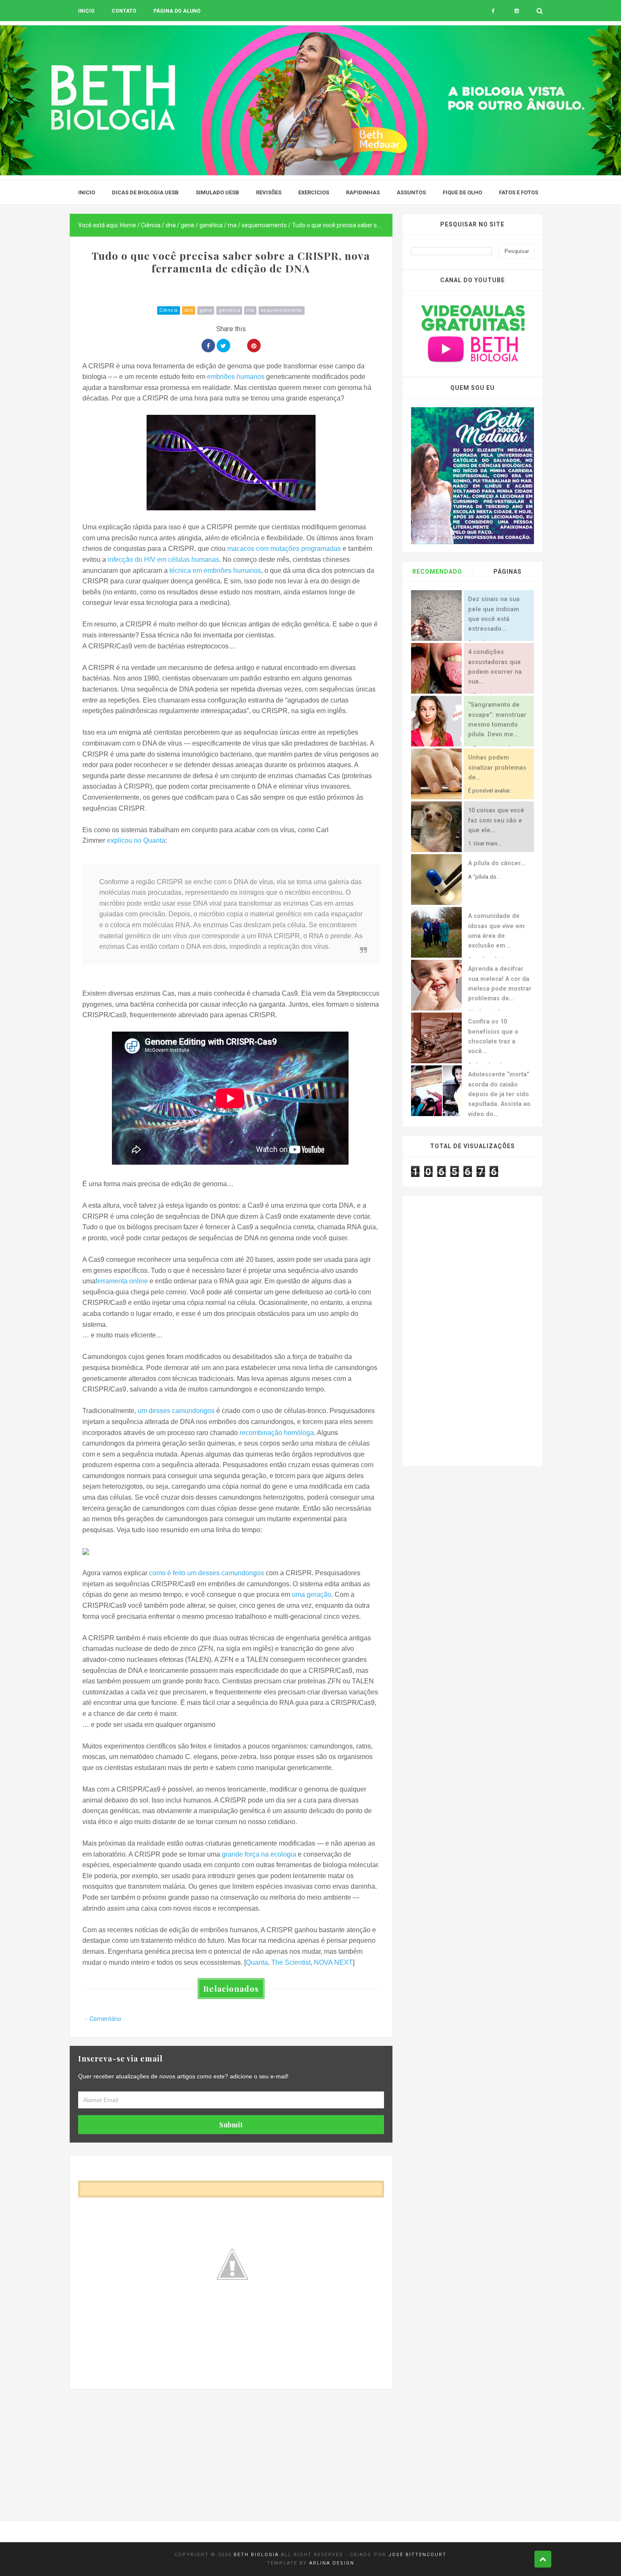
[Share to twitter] (223, 346)
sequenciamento (282, 310)
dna (189, 310)
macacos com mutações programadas (284, 549)
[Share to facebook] (208, 346)
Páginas (508, 572)
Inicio (86, 11)
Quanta (257, 1962)
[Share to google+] (239, 346)
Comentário (105, 2019)
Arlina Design (332, 2563)
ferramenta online (122, 1281)
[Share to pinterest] (254, 346)
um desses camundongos (176, 1411)
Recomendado (437, 572)
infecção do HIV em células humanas (163, 560)
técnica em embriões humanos (215, 570)
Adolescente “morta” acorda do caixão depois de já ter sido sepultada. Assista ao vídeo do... (499, 1094)
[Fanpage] (493, 11)
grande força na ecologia (259, 1854)
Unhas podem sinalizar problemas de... (497, 768)
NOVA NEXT (333, 1962)
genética (229, 310)
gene (206, 310)
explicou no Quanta (136, 840)
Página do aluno (177, 11)
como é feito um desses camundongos (207, 1573)
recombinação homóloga (277, 1433)
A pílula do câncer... (497, 863)
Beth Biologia (256, 2555)
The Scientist (291, 1962)
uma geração (312, 1594)
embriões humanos (236, 377)
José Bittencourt (417, 2555)
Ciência (169, 310)
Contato (124, 11)
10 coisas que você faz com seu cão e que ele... (496, 820)
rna (250, 310)
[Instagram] (516, 11)
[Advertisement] (231, 2448)
